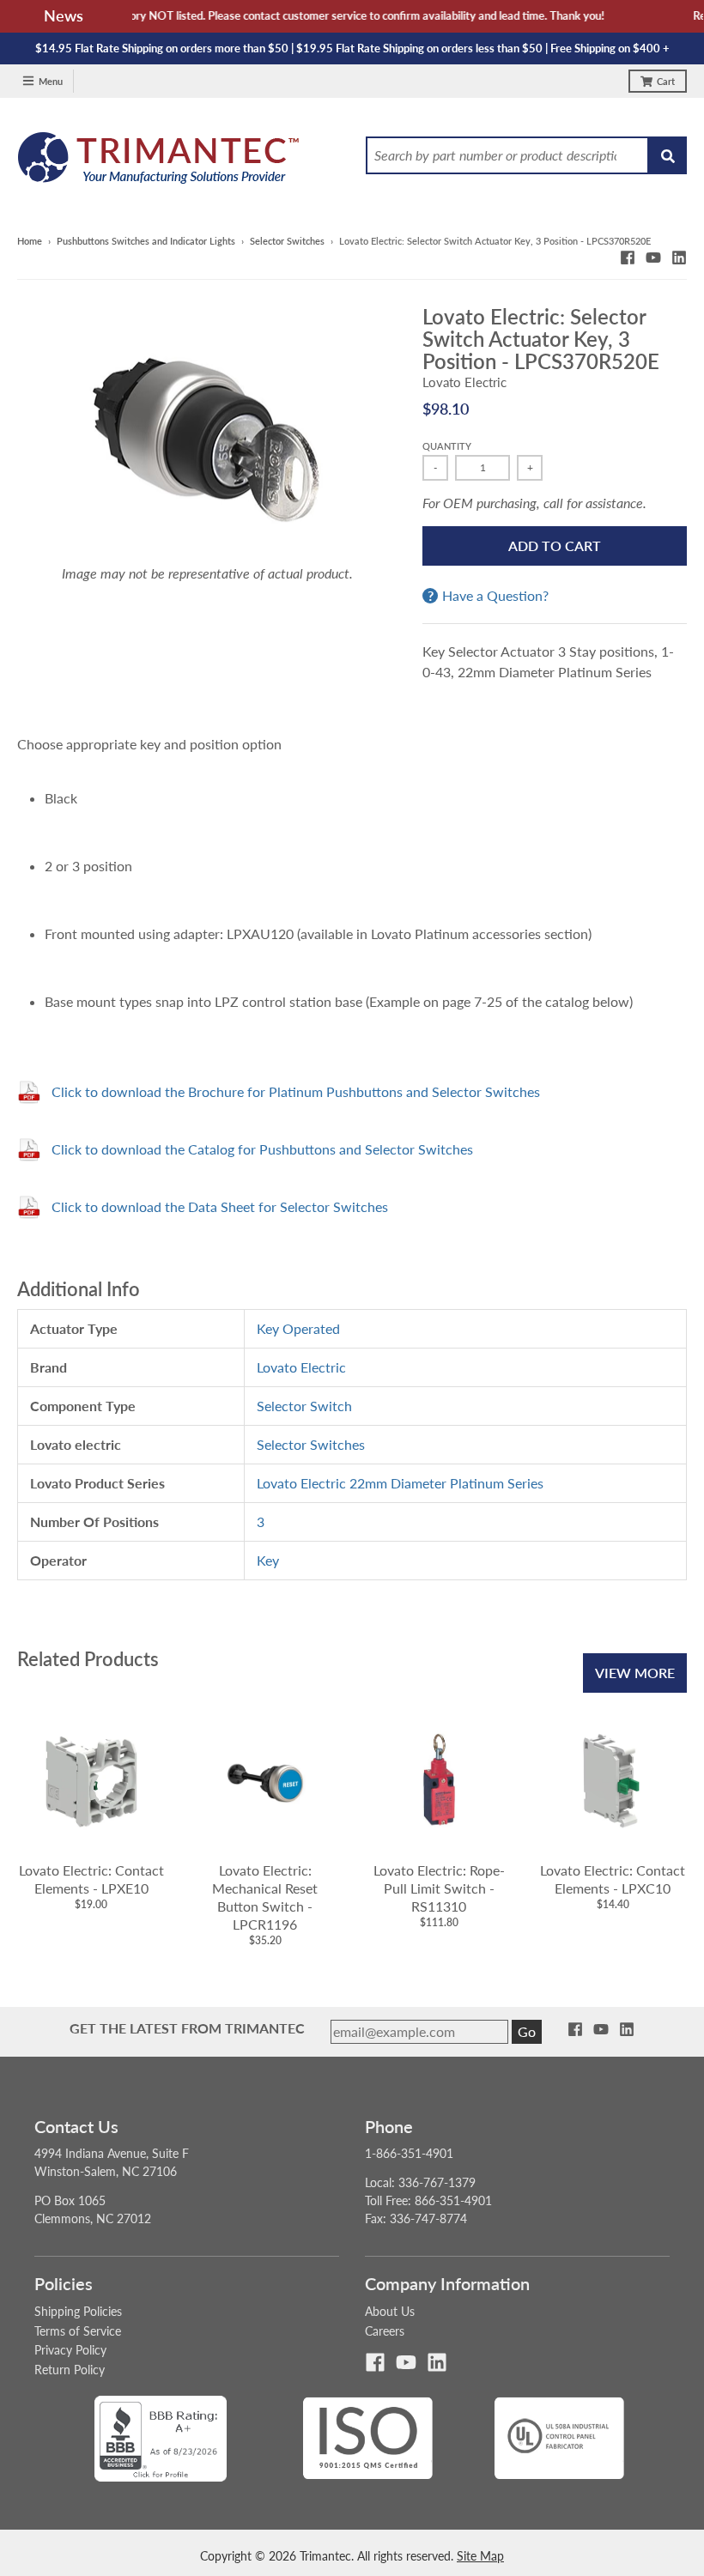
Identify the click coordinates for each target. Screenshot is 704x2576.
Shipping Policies (78, 2311)
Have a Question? (495, 596)
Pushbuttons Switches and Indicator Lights (146, 241)
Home (30, 241)
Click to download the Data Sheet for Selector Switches (220, 1206)
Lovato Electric (464, 382)
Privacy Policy (70, 2350)
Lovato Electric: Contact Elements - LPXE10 (91, 1879)
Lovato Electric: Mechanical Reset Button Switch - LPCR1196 (265, 1897)
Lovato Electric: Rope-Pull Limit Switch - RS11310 (439, 1888)
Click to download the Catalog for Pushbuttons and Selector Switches (262, 1149)
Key (268, 1560)
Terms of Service (78, 2331)
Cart (666, 81)
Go (527, 2031)
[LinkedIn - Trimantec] (679, 258)
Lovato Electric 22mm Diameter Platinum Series (400, 1483)
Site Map (480, 2556)
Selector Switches (287, 241)
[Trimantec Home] (159, 163)
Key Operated (298, 1328)
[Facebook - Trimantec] (628, 258)
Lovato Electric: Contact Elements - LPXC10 (613, 1879)
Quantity (447, 446)
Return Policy (70, 2370)
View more (635, 1673)
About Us (390, 2311)
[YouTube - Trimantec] (653, 258)
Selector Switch (304, 1406)
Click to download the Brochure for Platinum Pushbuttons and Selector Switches (296, 1091)
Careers (385, 2331)
